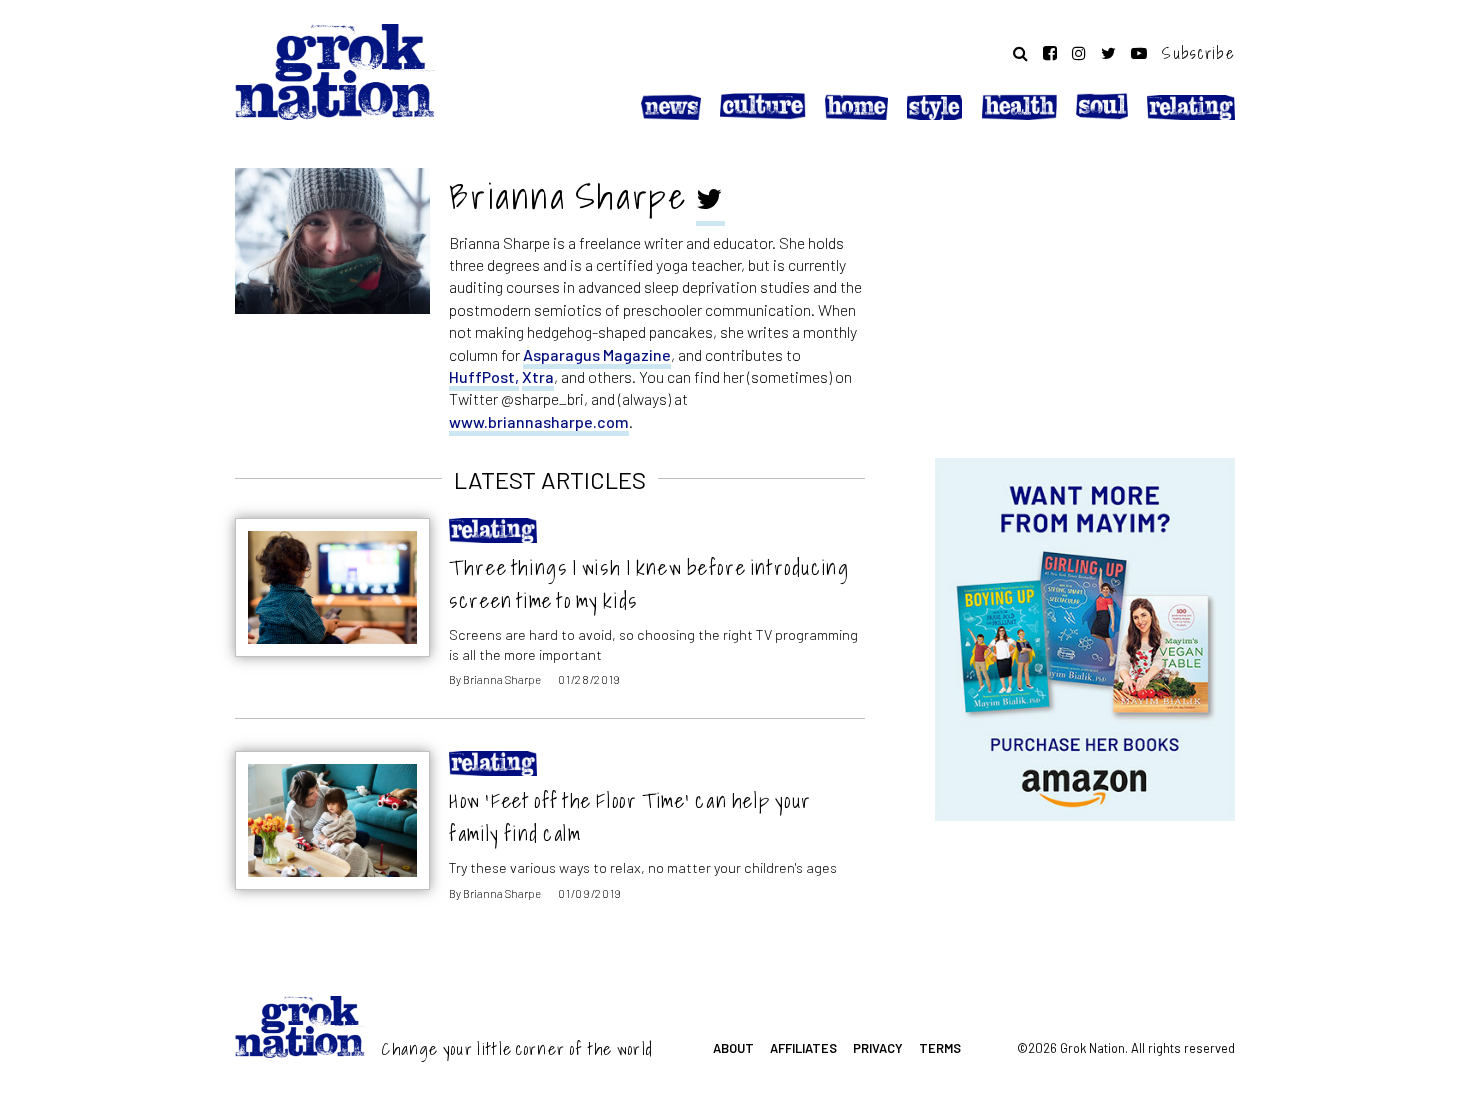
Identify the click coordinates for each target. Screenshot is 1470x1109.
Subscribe (1198, 53)
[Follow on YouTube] (1139, 53)
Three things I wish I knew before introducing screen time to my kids (649, 584)
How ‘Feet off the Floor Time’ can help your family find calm (630, 817)
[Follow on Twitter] (1108, 53)
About (733, 1048)
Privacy (878, 1048)
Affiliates (803, 1048)
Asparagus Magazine (597, 354)
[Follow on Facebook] (1050, 53)
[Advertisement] (1085, 293)
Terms (940, 1048)
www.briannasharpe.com (539, 421)
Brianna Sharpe (502, 679)
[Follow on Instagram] (1079, 53)
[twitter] (710, 201)
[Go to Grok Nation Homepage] (335, 72)
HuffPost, (484, 376)
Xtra (538, 376)
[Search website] (1020, 53)
